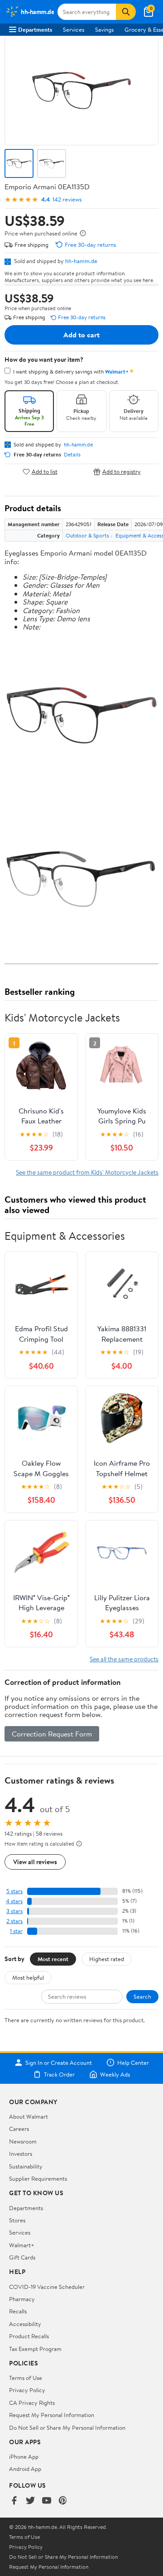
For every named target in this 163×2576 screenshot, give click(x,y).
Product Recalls (29, 2336)
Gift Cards (22, 2257)
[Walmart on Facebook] (14, 2501)
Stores (17, 2220)
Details (72, 455)
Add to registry (122, 472)
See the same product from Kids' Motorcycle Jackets (87, 1172)
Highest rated (107, 1959)
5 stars (14, 1891)
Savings (104, 29)
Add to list (45, 472)
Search (142, 1996)
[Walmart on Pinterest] (63, 2501)
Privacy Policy (27, 2390)
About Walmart (29, 2116)
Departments (35, 29)
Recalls (18, 2311)
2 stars (14, 1921)
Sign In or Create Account (59, 2063)
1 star (16, 1931)
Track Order (59, 2074)
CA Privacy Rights (32, 2403)
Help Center (133, 2063)
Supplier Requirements (38, 2178)
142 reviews (67, 199)
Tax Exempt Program (35, 2349)
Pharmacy (22, 2299)
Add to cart (81, 335)
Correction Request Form (52, 1734)
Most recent (53, 1959)
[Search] (126, 12)
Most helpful (28, 1977)
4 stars (14, 1901)
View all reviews (35, 1862)
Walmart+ (22, 2245)
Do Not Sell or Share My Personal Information (67, 2427)
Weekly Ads (115, 2074)
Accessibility (25, 2324)
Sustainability (26, 2166)
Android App (25, 2469)
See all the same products (124, 1659)
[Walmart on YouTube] (47, 2501)
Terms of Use (26, 2378)
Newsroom (23, 2141)
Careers (19, 2129)
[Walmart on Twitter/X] (30, 2501)
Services (74, 29)
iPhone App (24, 2456)
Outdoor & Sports (87, 535)
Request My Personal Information (52, 2415)
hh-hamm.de (81, 261)
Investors (21, 2154)
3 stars (14, 1911)
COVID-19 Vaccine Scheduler (47, 2287)
